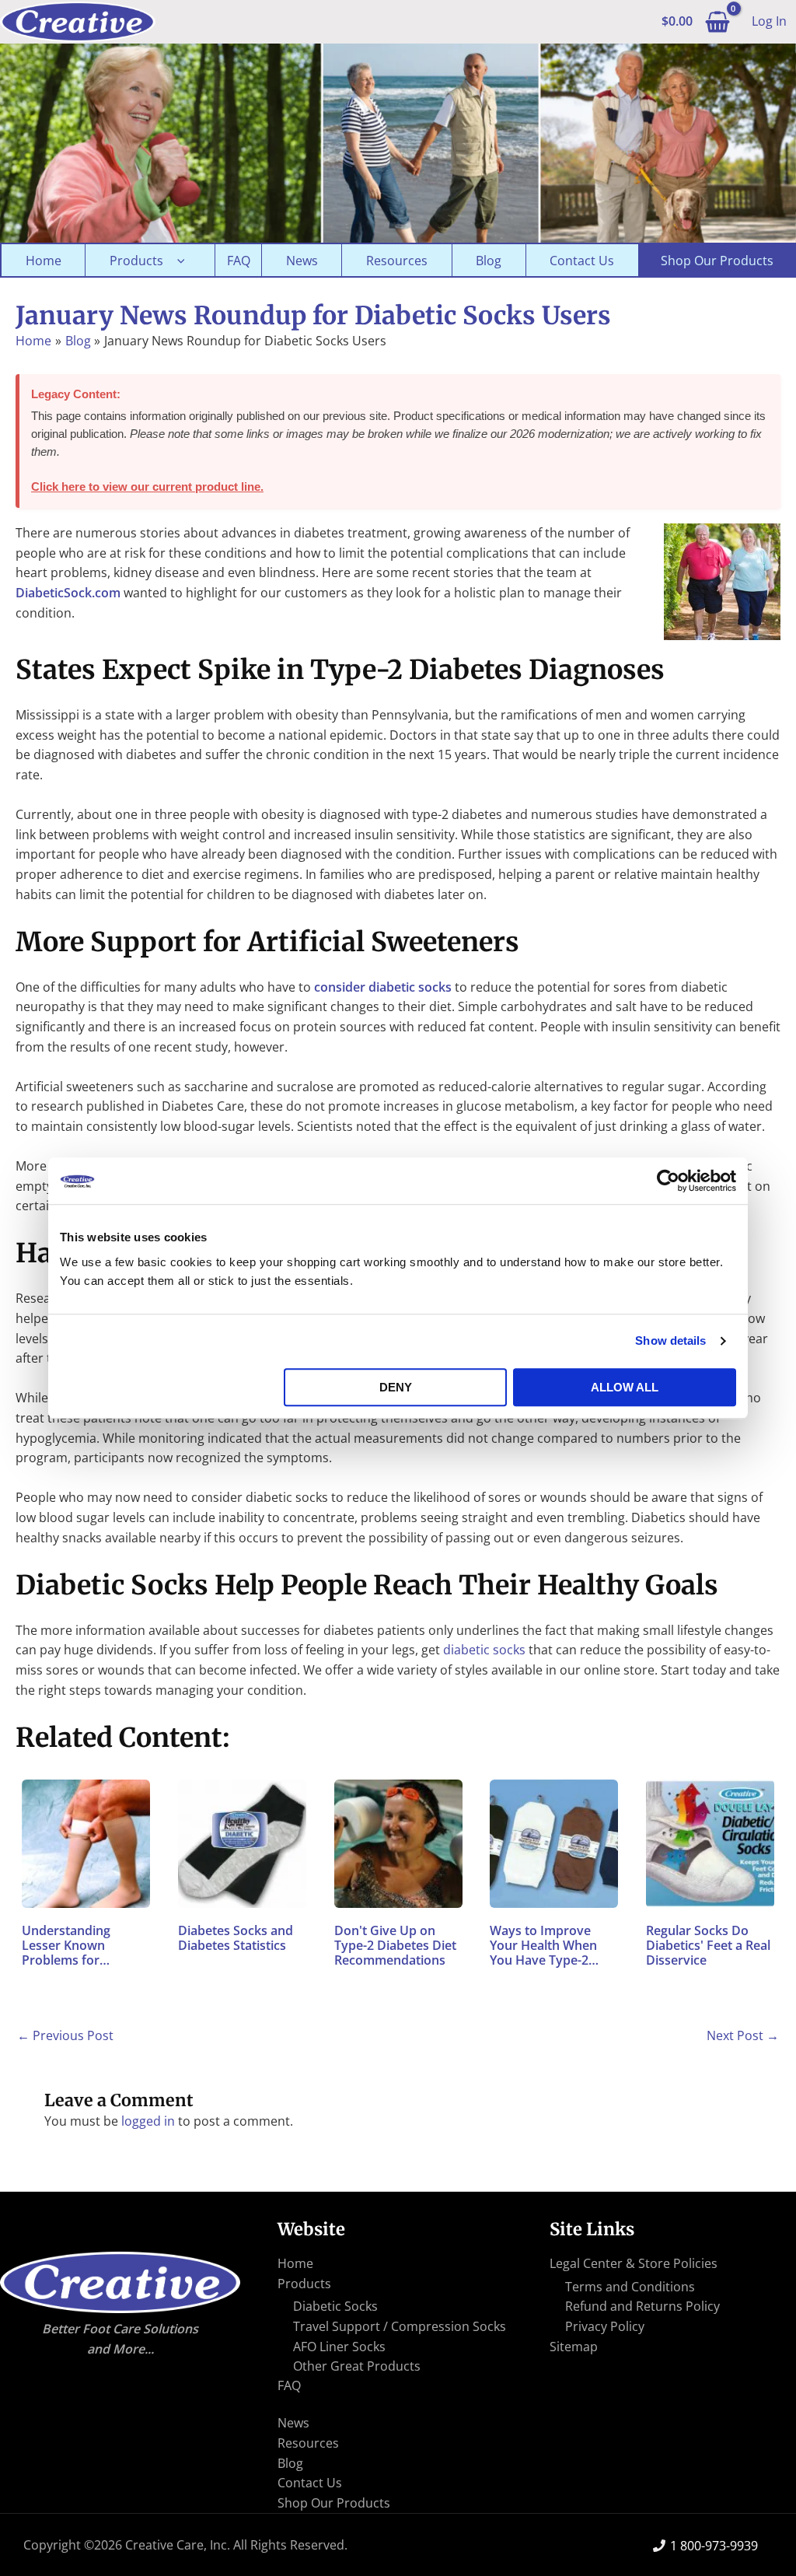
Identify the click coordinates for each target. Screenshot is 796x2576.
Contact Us (582, 261)
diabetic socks (484, 1650)
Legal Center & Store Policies (634, 2263)
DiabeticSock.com (68, 593)
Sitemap (574, 2347)
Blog (489, 261)
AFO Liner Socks (339, 2347)
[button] (177, 261)
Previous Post (65, 2035)
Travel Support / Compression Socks (400, 2326)
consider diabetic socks (383, 987)
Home (44, 261)
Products (136, 261)
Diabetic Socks (335, 2306)
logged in (148, 2121)
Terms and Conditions (630, 2287)
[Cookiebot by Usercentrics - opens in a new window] (668, 1181)
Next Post (743, 2035)
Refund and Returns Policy (642, 2306)
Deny (396, 1387)
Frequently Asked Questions (238, 260)
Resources (397, 261)
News (302, 261)
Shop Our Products (717, 261)
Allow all (625, 1387)
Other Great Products (357, 2366)
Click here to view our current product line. (147, 486)
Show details (670, 1340)
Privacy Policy (605, 2326)
